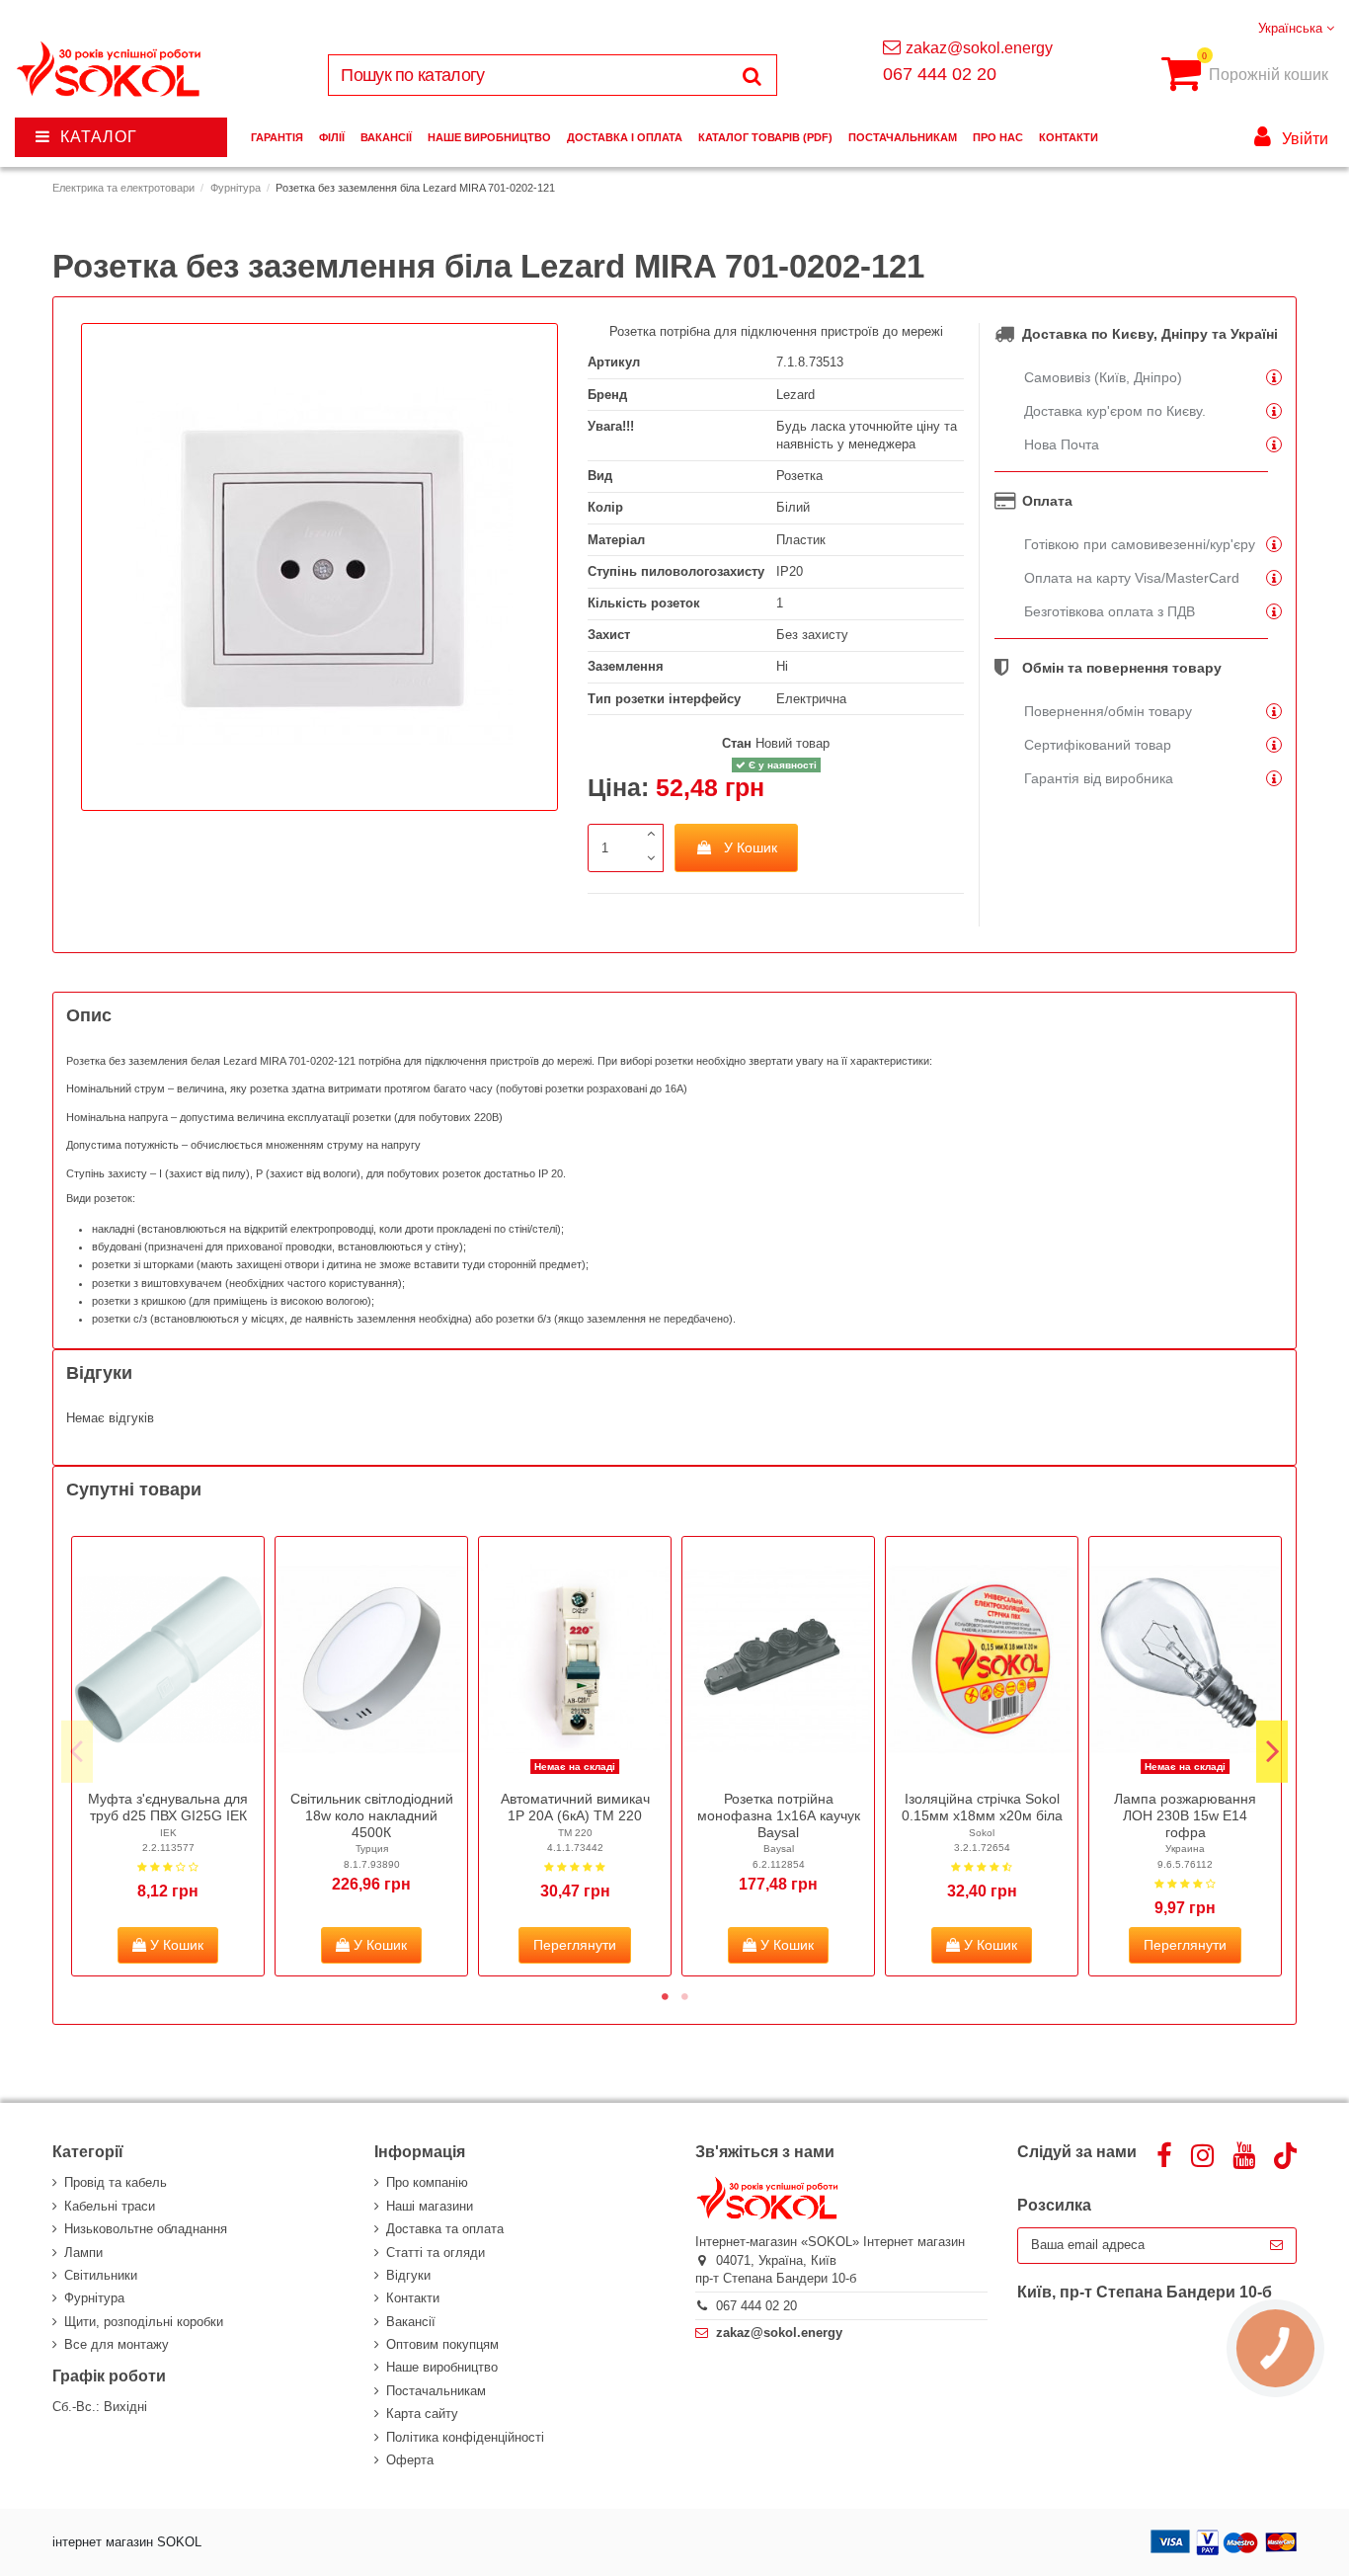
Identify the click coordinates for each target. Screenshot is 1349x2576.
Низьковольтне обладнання (146, 2229)
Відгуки (408, 2275)
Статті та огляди (436, 2253)
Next (1272, 1751)
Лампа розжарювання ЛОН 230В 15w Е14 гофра (1185, 1815)
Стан (737, 743)
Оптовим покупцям (442, 2344)
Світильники (101, 2275)
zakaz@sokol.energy (979, 48)
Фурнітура (94, 2298)
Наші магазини (430, 2206)
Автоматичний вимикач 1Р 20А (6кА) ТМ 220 (575, 1807)
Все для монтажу (117, 2344)
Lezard (795, 395)
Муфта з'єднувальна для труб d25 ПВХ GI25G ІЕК (168, 1807)
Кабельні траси (110, 2206)
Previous (77, 1751)
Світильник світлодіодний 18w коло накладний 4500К (372, 1815)
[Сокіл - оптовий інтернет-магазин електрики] (110, 70)
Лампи (83, 2253)
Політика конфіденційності (465, 2437)
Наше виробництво (442, 2367)
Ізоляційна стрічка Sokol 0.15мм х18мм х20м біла (982, 1807)
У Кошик (751, 847)
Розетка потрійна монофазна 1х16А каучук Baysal (779, 1815)
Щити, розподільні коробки (144, 2322)
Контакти (413, 2298)
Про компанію (427, 2182)
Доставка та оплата (445, 2229)
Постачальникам (436, 2391)
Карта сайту (422, 2414)
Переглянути (575, 1945)
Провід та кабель (116, 2182)
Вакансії (411, 2322)
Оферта (410, 2460)
